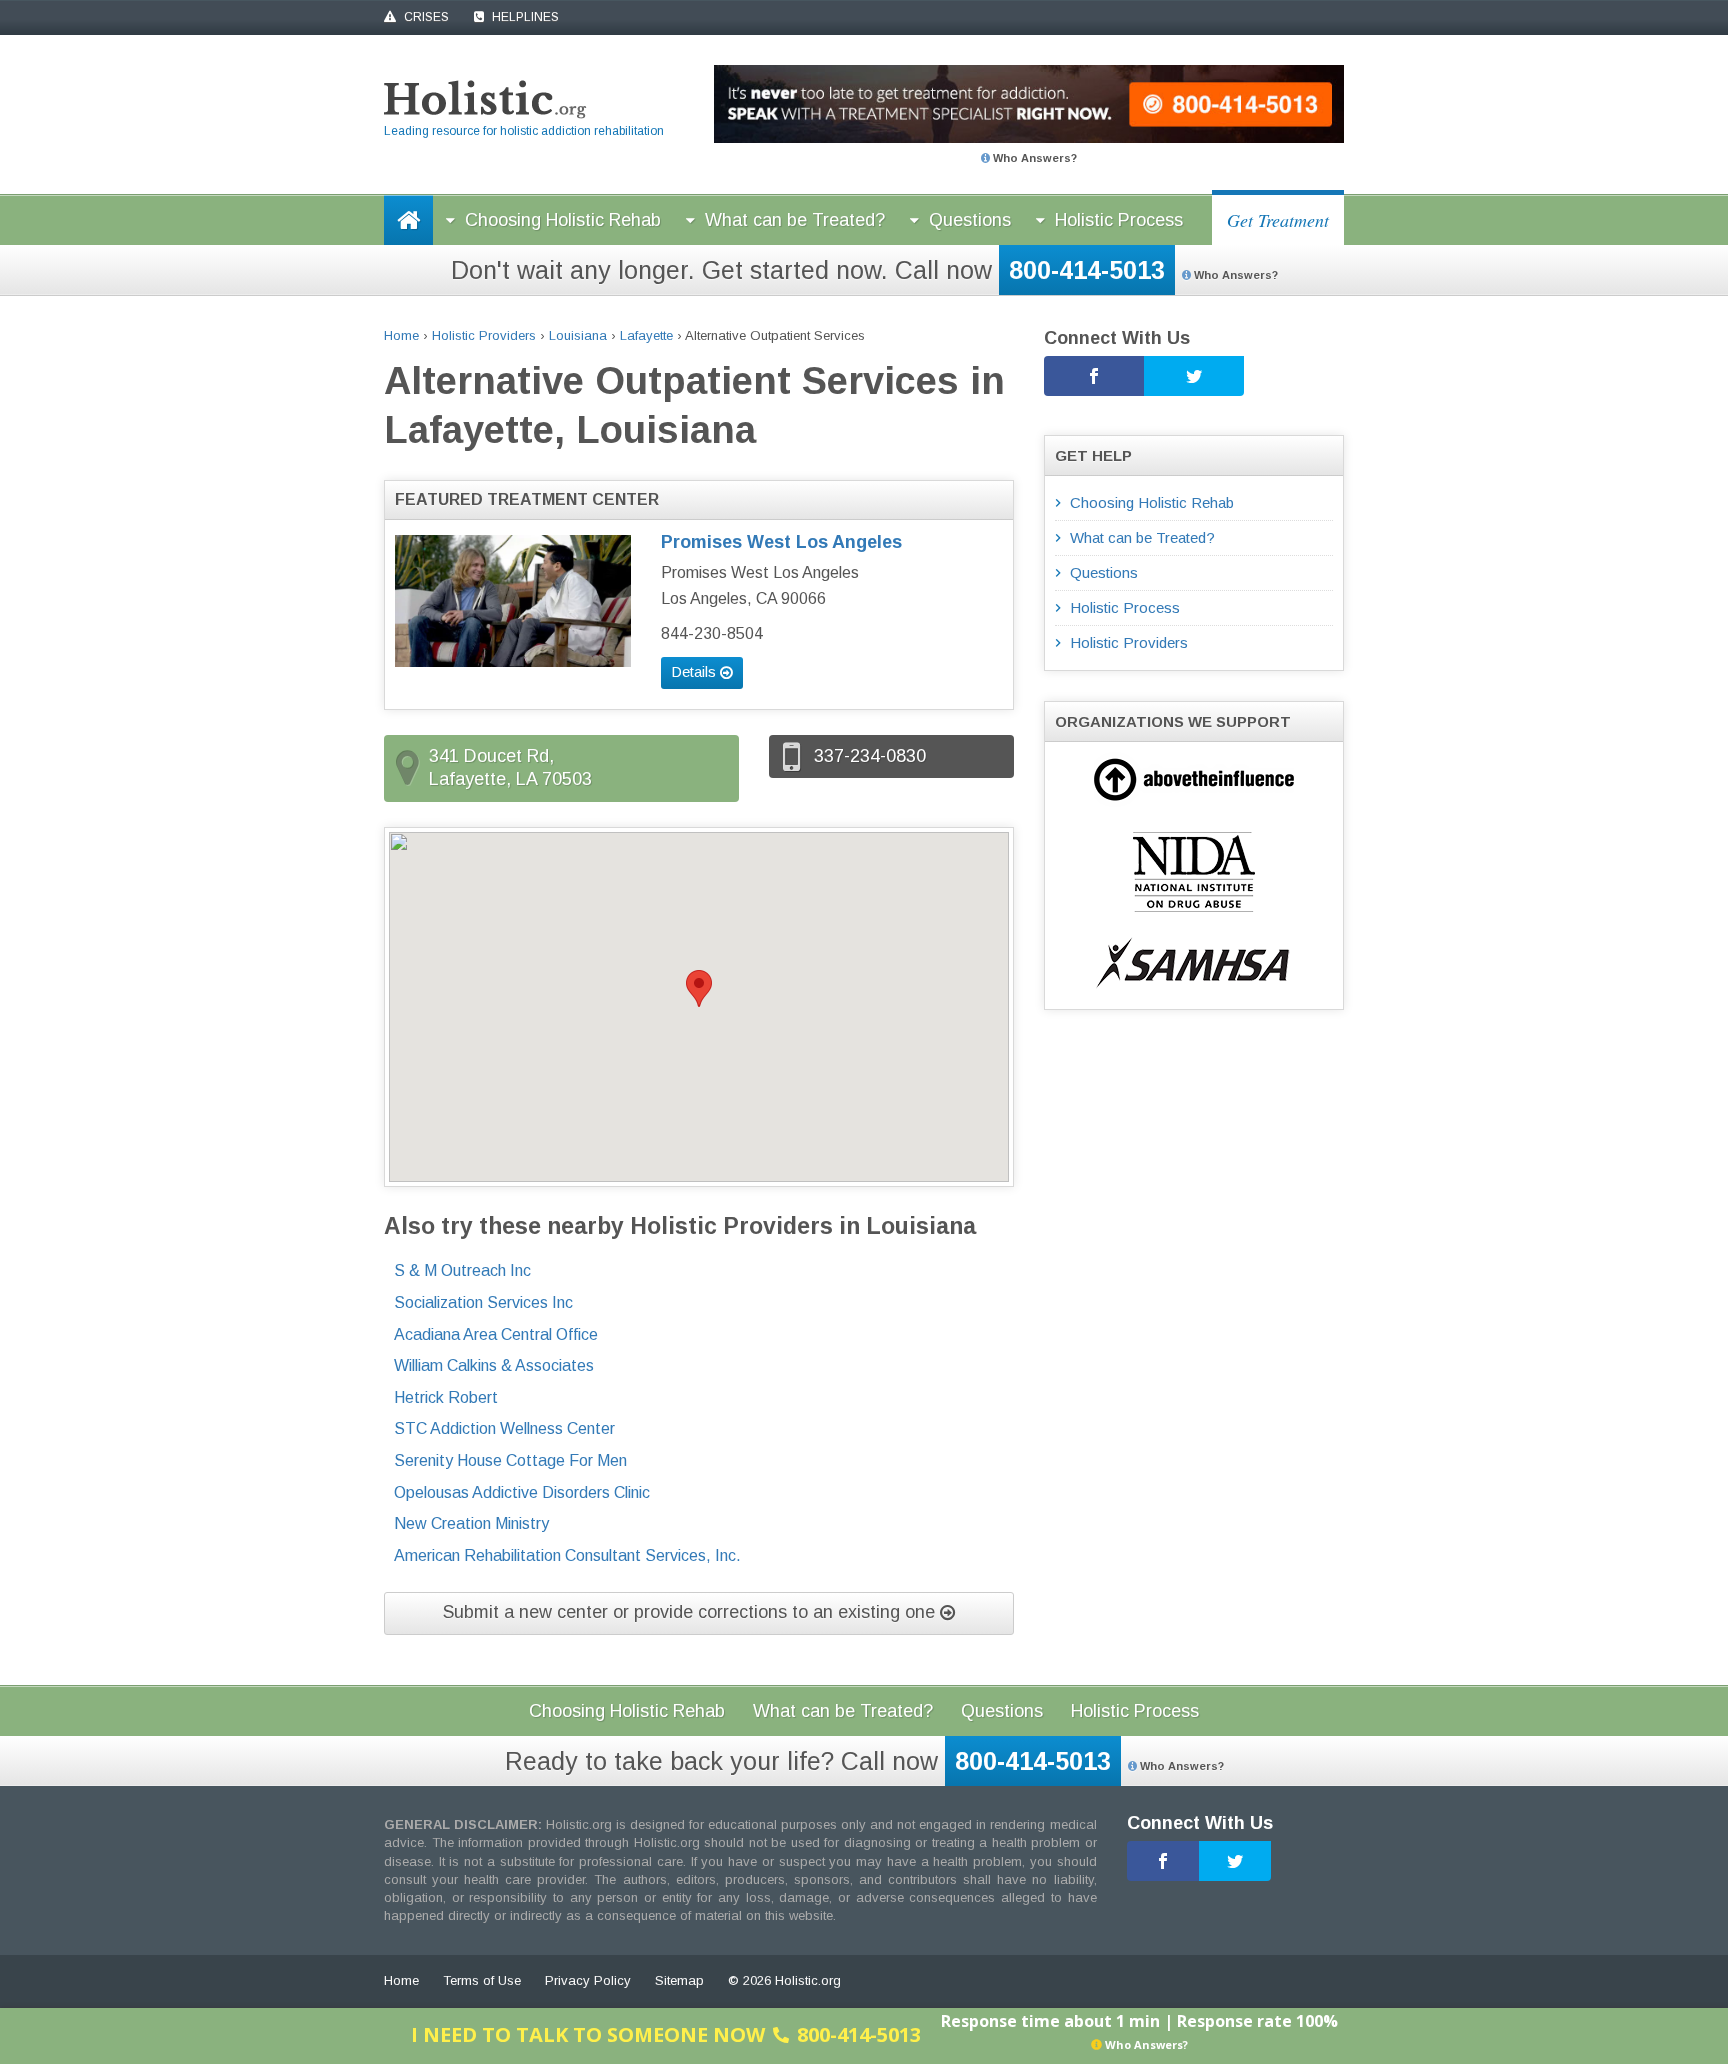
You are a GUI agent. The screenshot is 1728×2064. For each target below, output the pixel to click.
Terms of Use (482, 1980)
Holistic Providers (484, 335)
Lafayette (646, 335)
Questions (970, 220)
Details (695, 671)
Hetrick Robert (446, 1397)
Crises (425, 17)
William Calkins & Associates (494, 1365)
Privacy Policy (588, 1980)
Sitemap (679, 1980)
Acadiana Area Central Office (496, 1334)
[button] (699, 988)
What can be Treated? (795, 220)
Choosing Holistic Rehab (563, 220)
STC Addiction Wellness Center (504, 1428)
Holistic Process (1119, 220)
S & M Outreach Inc (462, 1270)
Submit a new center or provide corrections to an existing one (691, 1612)
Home (401, 335)
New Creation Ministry (471, 1523)
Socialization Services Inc (483, 1302)
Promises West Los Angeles (781, 542)
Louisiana (578, 335)
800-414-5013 (1087, 270)
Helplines (524, 17)
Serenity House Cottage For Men (510, 1460)
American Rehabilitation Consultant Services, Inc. (567, 1555)
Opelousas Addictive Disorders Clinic (522, 1492)
